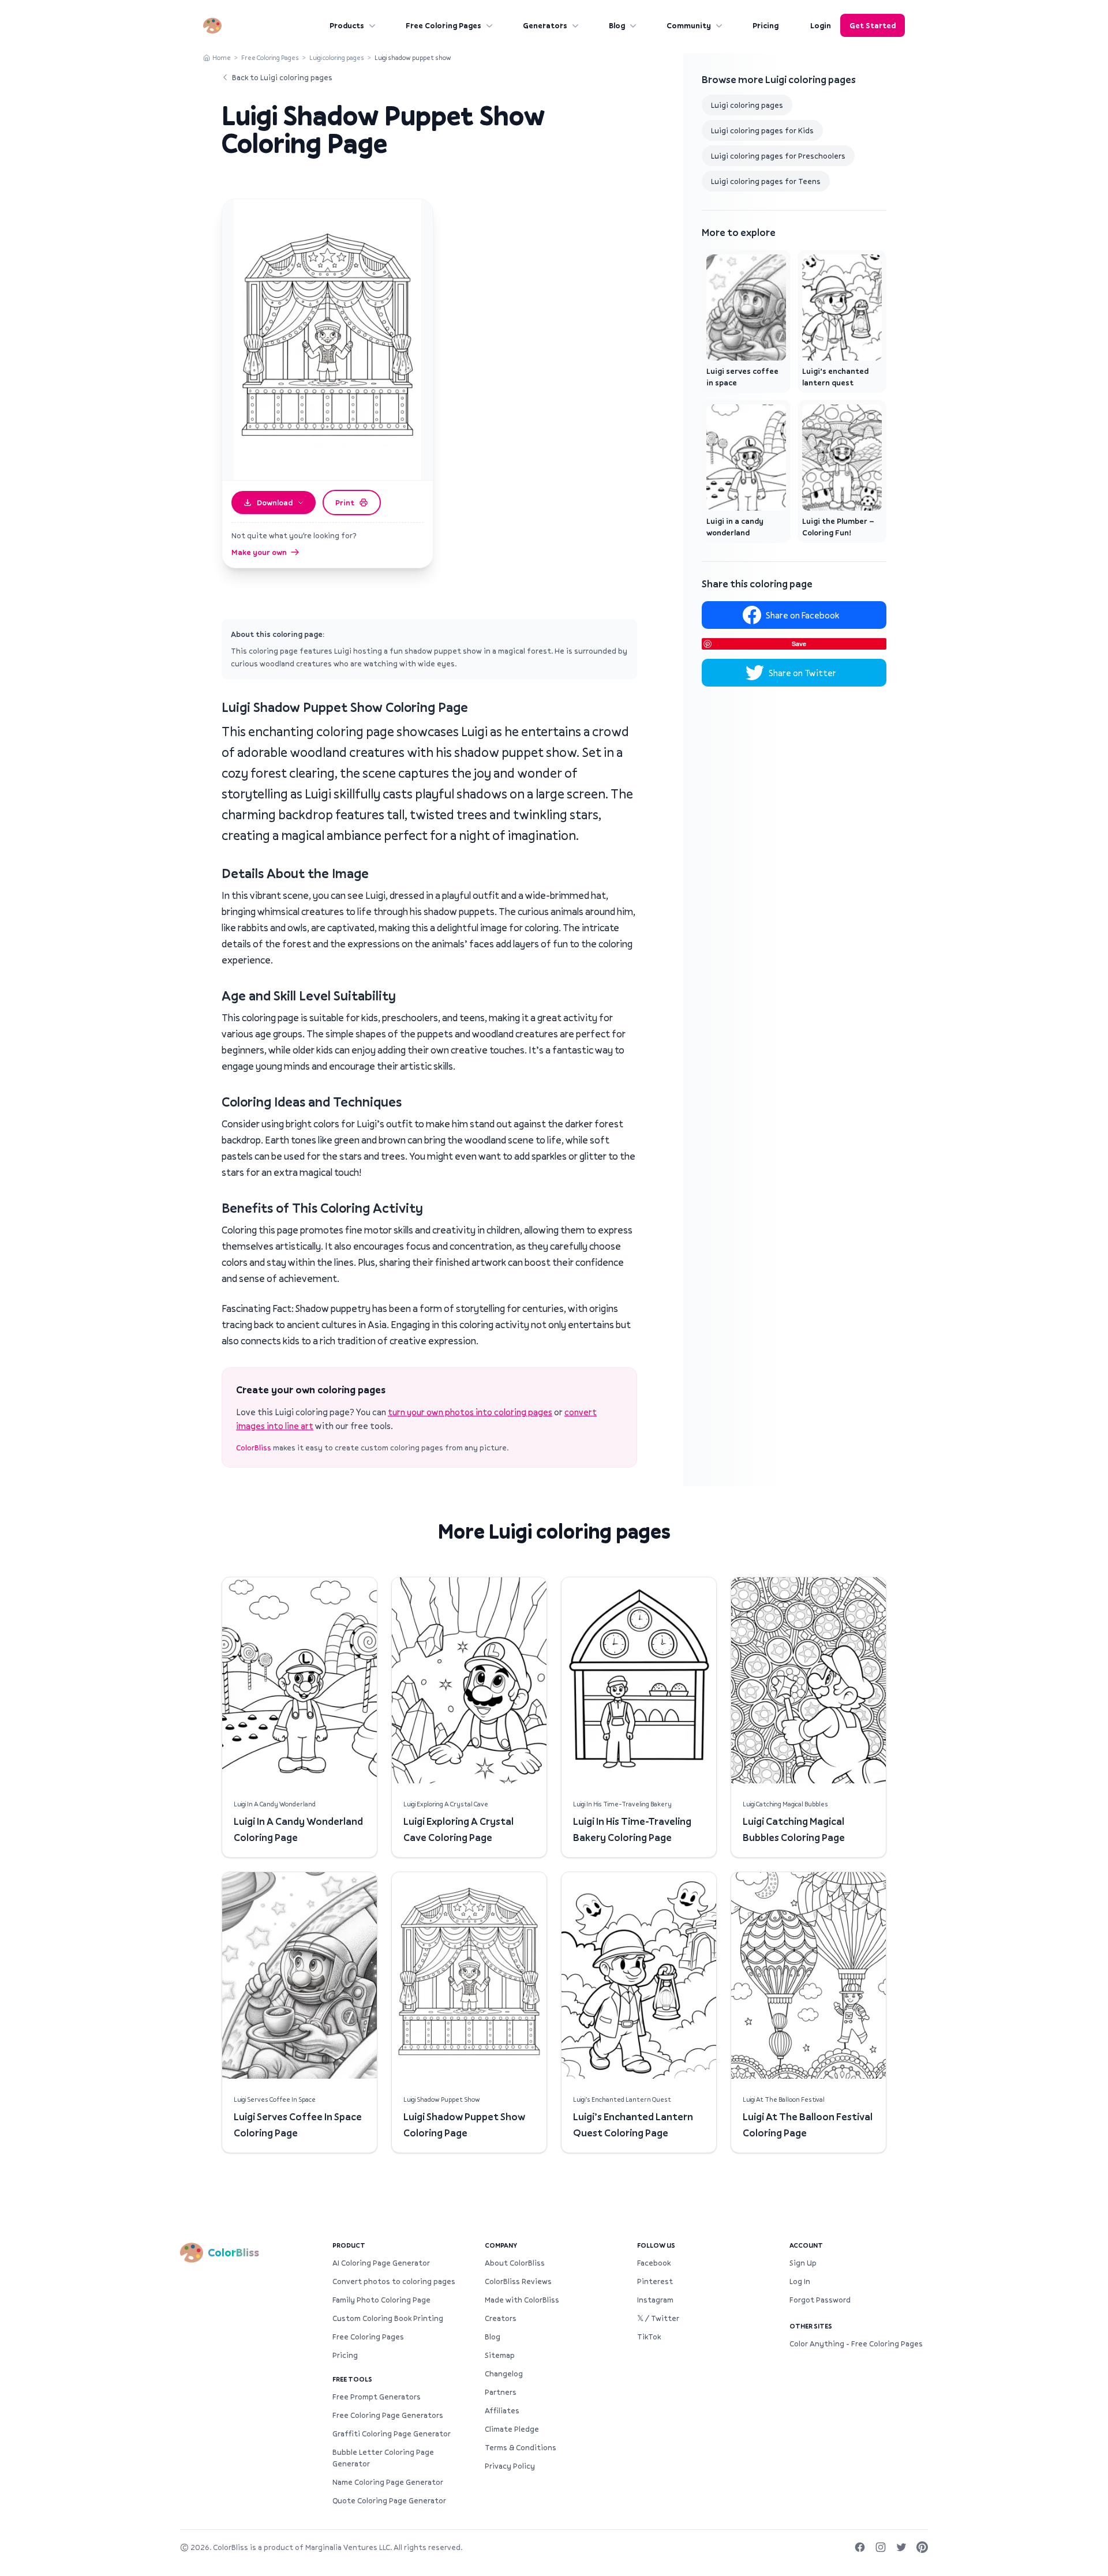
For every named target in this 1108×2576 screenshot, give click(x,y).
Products (347, 25)
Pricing (766, 25)
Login (821, 25)
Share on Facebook (802, 615)
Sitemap (500, 2355)
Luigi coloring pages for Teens (766, 181)
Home (222, 57)
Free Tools (352, 2379)
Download (275, 503)
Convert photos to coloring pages (394, 2281)
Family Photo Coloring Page (381, 2300)
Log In (800, 2281)
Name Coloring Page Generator (388, 2482)
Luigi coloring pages (337, 57)
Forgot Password (820, 2300)
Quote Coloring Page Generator (389, 2500)
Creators (501, 2318)
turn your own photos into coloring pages (470, 1412)
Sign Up (803, 2263)
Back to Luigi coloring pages (282, 77)
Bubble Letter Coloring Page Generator (383, 2458)
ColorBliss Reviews (518, 2281)
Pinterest (655, 2281)
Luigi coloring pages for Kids (762, 130)
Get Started (873, 25)
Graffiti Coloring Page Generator (392, 2433)
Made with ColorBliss (522, 2300)
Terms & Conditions (521, 2447)
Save (799, 644)
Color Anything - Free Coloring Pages (856, 2343)
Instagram (655, 2300)
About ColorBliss (515, 2263)
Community (689, 25)
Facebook (654, 2263)
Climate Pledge (512, 2429)
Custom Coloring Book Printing (388, 2318)
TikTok (649, 2337)
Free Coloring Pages (443, 25)
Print (345, 503)
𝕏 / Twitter (658, 2318)
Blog (617, 25)
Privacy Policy (510, 2466)
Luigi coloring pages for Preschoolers (778, 156)
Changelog (504, 2373)
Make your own (259, 552)
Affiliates (502, 2410)
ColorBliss (254, 1448)
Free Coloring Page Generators (388, 2415)
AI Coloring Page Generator (381, 2263)
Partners (501, 2392)
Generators (545, 25)
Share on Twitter (802, 673)
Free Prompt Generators (377, 2397)
